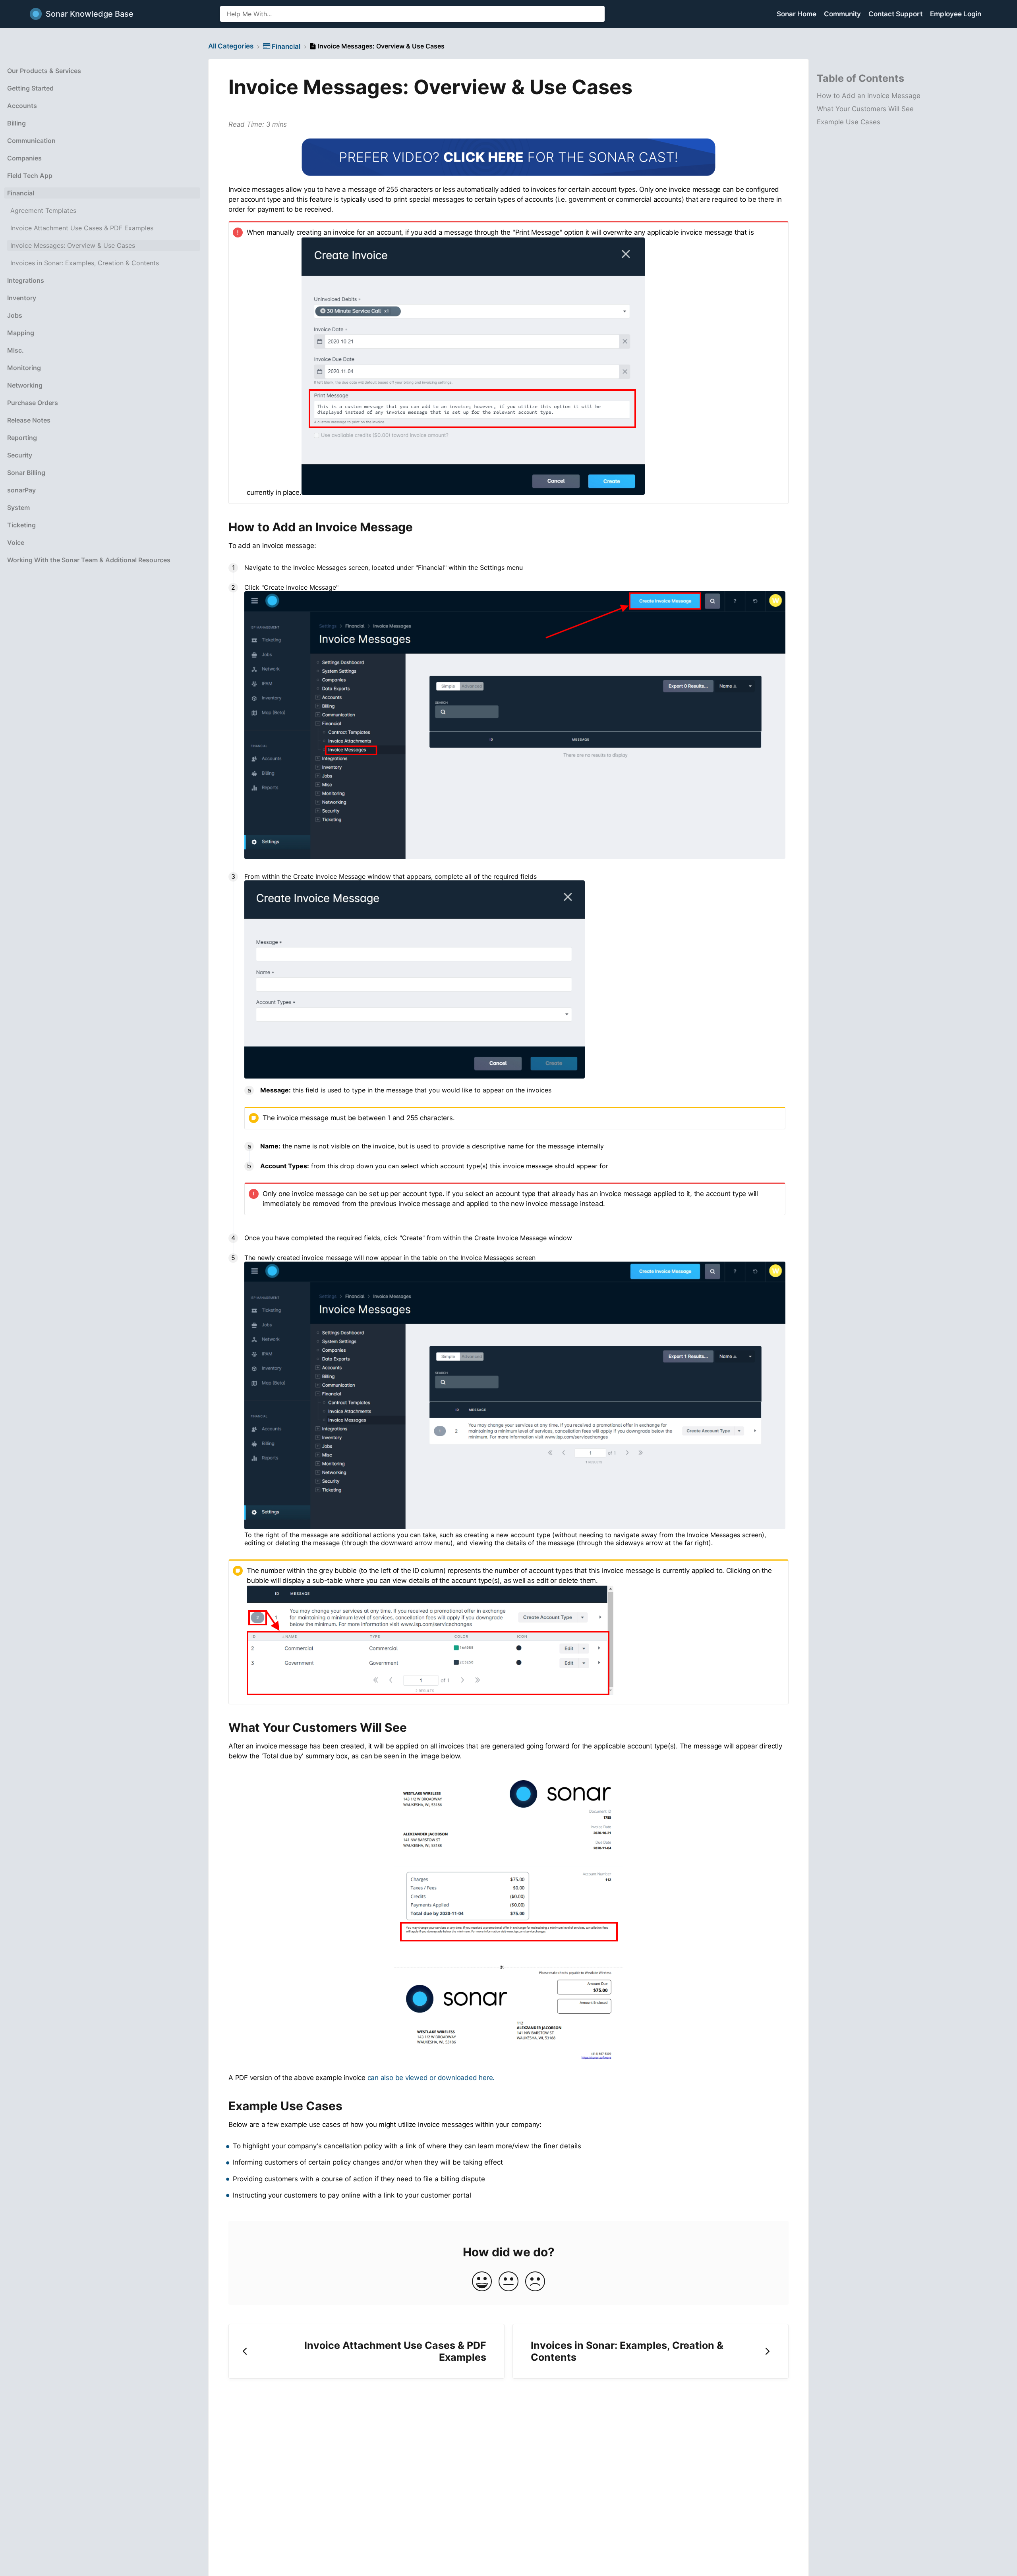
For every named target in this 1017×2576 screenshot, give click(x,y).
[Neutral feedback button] (508, 2282)
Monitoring (24, 368)
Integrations (26, 280)
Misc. (15, 350)
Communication (31, 141)
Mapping (21, 333)
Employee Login (956, 14)
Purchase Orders (33, 403)
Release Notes (29, 420)
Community (843, 14)
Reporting (22, 438)
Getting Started (30, 88)
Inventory (22, 298)
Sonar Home (797, 14)
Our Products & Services (44, 71)
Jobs (15, 315)
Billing (16, 123)
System (18, 507)
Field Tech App (30, 176)
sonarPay (21, 490)
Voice (16, 542)
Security (20, 455)
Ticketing (21, 525)
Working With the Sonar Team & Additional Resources (89, 560)
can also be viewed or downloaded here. (431, 2078)
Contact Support (896, 14)
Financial (21, 193)
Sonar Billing (26, 473)
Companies (24, 158)
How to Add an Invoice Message (869, 96)
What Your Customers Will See (865, 109)
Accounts (22, 106)
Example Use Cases (849, 122)
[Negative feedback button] (535, 2282)
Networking (25, 385)
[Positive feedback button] (482, 2282)
